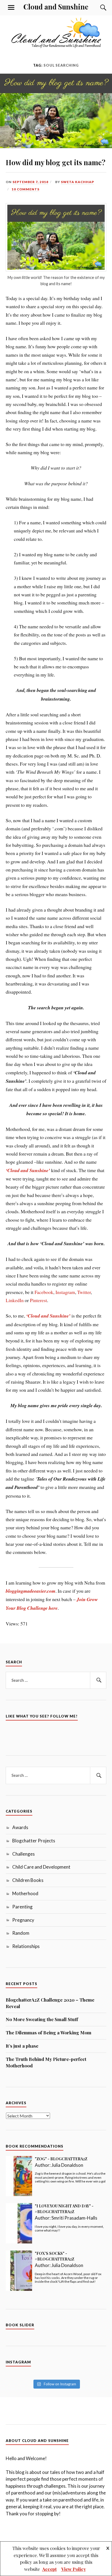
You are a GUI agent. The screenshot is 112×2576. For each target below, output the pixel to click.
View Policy (74, 2569)
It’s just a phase (22, 2046)
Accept (49, 2569)
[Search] (98, 8)
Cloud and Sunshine (56, 6)
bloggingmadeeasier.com (31, 1591)
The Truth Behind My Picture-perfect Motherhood (46, 2062)
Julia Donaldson (67, 2165)
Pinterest (38, 1300)
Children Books (28, 1880)
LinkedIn (15, 1300)
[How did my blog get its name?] (56, 146)
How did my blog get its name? (56, 162)
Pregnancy (23, 1920)
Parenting (22, 1907)
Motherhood (25, 1893)
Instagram (65, 1292)
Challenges (24, 1854)
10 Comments (26, 189)
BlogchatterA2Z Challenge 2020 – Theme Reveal (50, 2003)
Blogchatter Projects (34, 1841)
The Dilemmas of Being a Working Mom (49, 2032)
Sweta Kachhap (77, 182)
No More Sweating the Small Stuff (42, 2019)
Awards (20, 1827)
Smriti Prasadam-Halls (74, 2218)
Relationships (26, 1946)
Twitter (84, 1292)
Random (21, 1933)
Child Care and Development (41, 1867)
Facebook (44, 1292)
